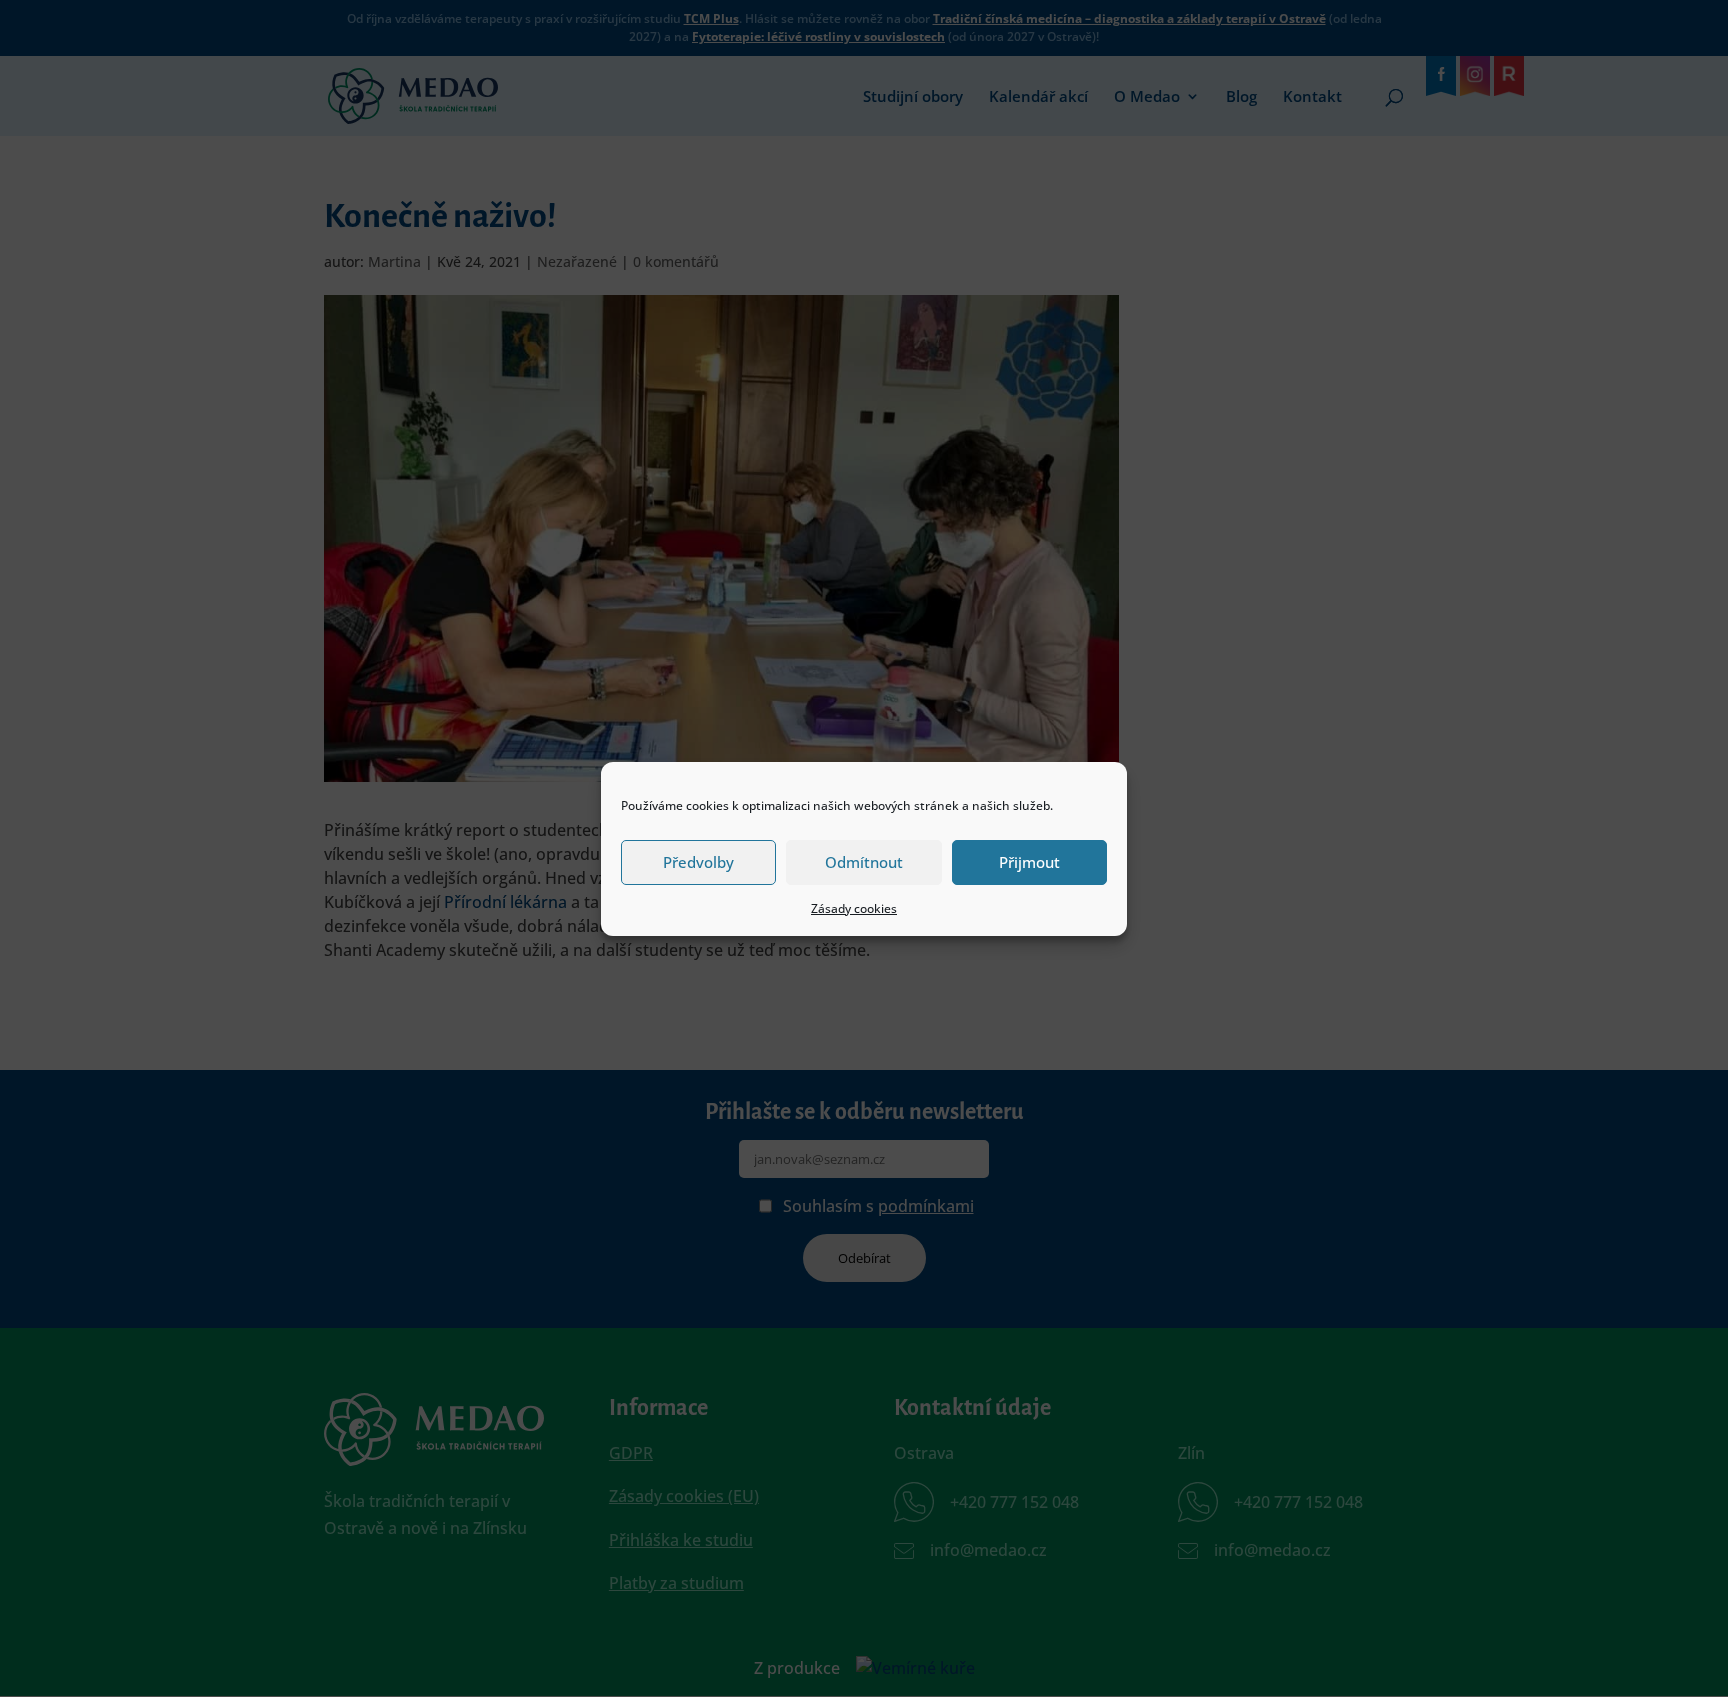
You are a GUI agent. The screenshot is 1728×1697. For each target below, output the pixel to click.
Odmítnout (864, 862)
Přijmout (1029, 862)
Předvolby (698, 862)
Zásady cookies (854, 908)
